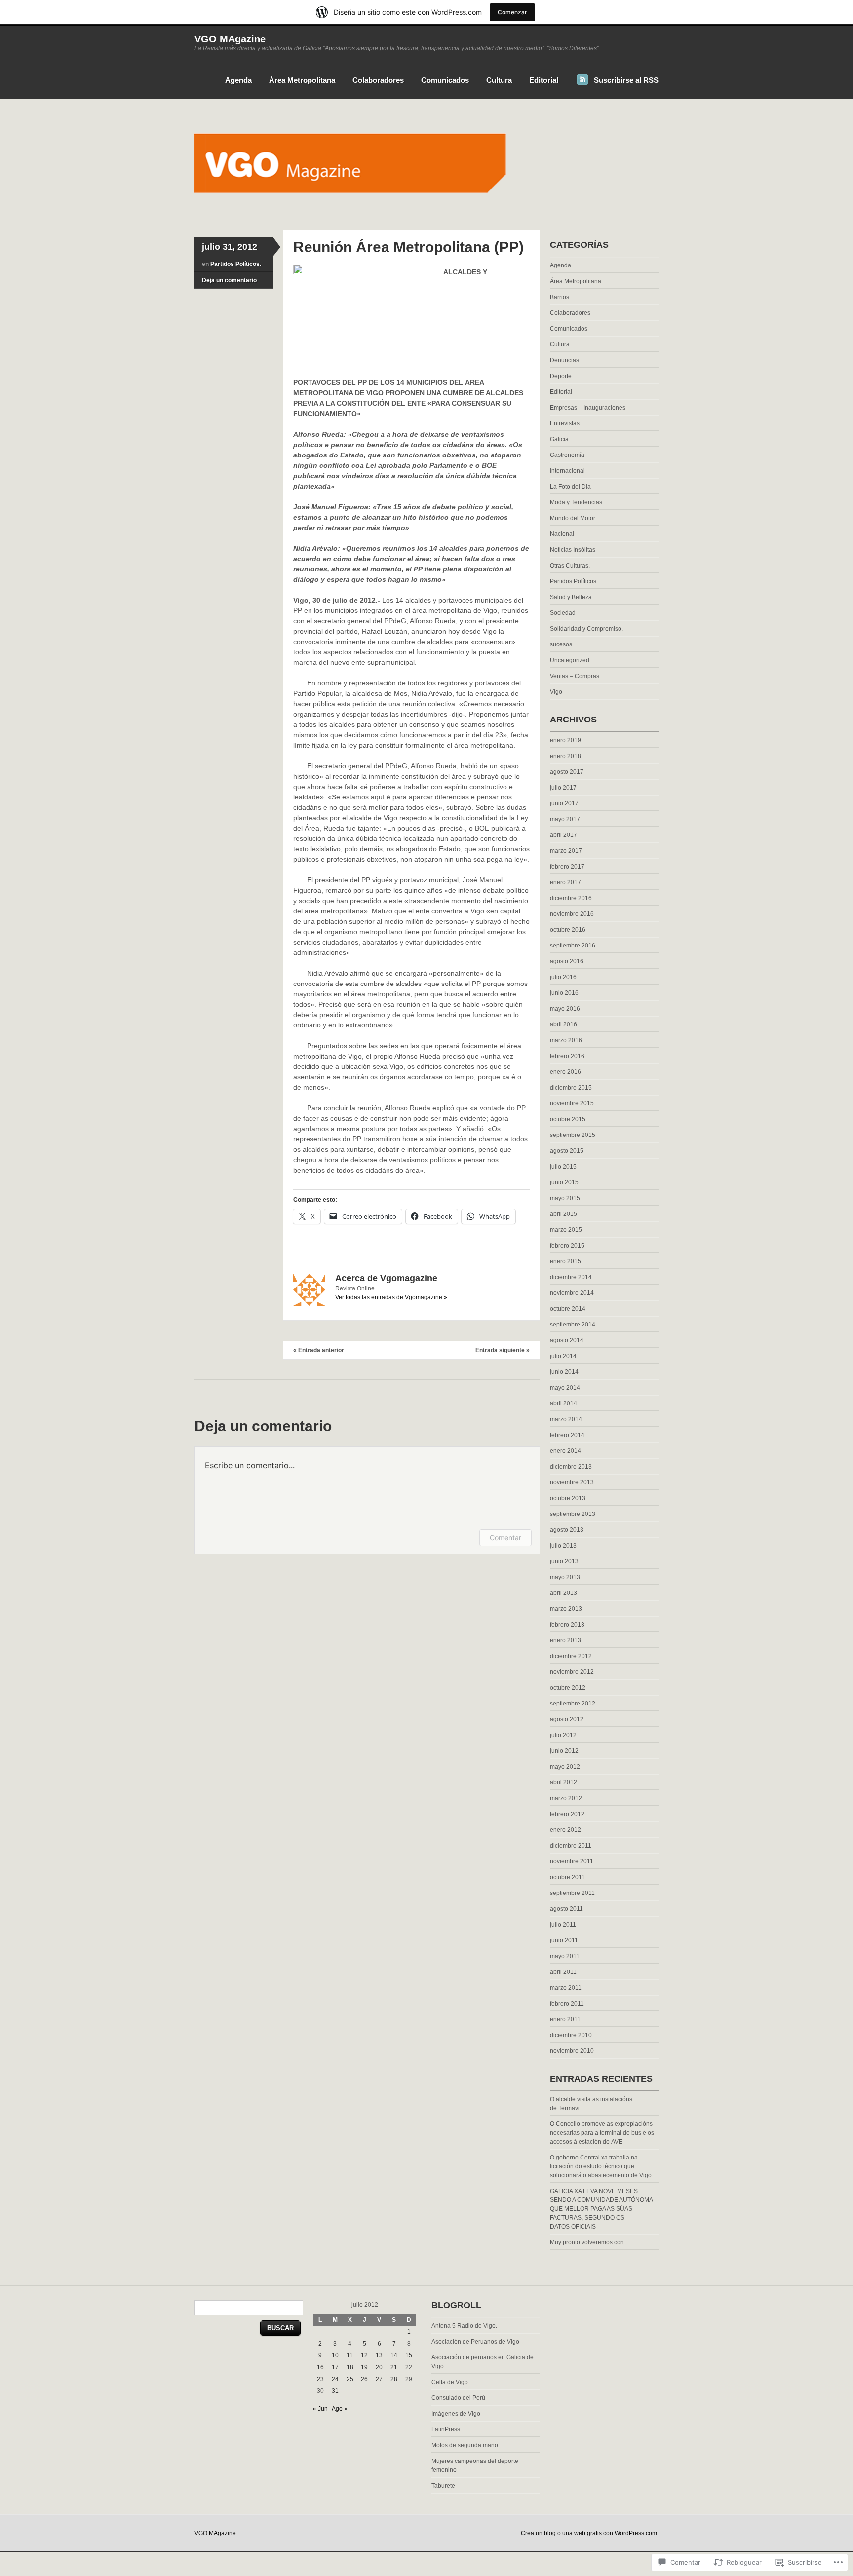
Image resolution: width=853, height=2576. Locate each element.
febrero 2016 (567, 1056)
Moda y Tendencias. (577, 502)
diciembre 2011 (571, 1846)
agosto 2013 (567, 1530)
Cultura (499, 80)
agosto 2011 (566, 1909)
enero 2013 (565, 1640)
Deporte (561, 376)
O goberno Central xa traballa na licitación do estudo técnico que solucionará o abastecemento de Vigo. (601, 2166)
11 (350, 2355)
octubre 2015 (568, 1119)
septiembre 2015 (573, 1135)
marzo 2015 (566, 1230)
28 (394, 2379)
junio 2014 (564, 1372)
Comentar (505, 1537)
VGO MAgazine (230, 39)
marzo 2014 (566, 1419)
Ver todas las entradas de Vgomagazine (391, 1297)
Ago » (340, 2409)
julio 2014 (563, 1356)
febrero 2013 (567, 1625)
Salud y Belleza (571, 597)
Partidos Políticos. (236, 264)
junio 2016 (564, 993)
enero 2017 (565, 882)
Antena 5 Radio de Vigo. (464, 2326)
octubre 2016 (568, 930)
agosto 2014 (567, 1340)
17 (335, 2367)
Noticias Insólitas (573, 550)
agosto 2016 (567, 961)
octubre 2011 (567, 1877)
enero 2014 (565, 1451)
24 (335, 2379)
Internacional (567, 471)
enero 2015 (565, 1261)
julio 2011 (563, 1925)
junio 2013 (564, 1561)
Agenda (238, 80)
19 (364, 2367)
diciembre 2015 (571, 1088)
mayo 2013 (565, 1577)
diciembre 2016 (571, 898)
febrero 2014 (567, 1435)
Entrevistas (565, 423)
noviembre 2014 (572, 1293)
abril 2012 (563, 1782)
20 (379, 2367)
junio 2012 (564, 1751)
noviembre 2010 (572, 2051)
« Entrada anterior (319, 1350)
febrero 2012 (567, 1814)
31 (335, 2391)
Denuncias (564, 360)
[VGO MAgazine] (426, 211)
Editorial (544, 80)
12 (364, 2355)
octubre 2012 (568, 1688)
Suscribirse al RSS (626, 80)
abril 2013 (563, 1593)
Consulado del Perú (458, 2398)
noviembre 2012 (572, 1672)
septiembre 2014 (573, 1325)
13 (379, 2355)
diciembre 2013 (571, 1467)
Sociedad (563, 613)
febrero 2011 (567, 2004)
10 (335, 2355)
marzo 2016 (566, 1040)
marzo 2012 (566, 1798)
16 (320, 2367)
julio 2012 (563, 1735)
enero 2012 (565, 1830)
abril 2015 (563, 1214)
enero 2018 (565, 756)
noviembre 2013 (572, 1482)
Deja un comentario (229, 280)
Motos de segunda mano (465, 2445)
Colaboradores (378, 80)
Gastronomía (567, 455)
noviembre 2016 (572, 914)
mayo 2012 (565, 1767)
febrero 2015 (567, 1246)
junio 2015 (564, 1182)
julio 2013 (563, 1546)
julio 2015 (563, 1167)
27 (379, 2379)
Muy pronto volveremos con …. (591, 2242)
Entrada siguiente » (503, 1350)
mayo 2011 (565, 1956)
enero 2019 (565, 740)
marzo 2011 (566, 1988)
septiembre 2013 (573, 1514)
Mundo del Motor (573, 518)
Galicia (559, 439)
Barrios (560, 297)
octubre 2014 (568, 1309)
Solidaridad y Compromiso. (586, 629)
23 (320, 2379)
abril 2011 (563, 1972)
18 (350, 2367)
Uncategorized (570, 660)
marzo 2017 (566, 851)
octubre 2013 (568, 1498)
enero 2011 (565, 2019)
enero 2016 (565, 1072)
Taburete (443, 2486)
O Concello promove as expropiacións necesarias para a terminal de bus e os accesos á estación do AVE (602, 2133)
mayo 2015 (565, 1198)
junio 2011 (564, 1940)
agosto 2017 (567, 772)
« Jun (320, 2409)
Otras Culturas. (570, 566)
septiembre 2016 (573, 946)
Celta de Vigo (450, 2382)
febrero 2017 (567, 867)
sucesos (561, 644)
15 (409, 2355)
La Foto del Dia (570, 487)
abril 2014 (563, 1403)
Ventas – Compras (575, 676)
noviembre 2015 (572, 1103)
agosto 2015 (567, 1151)
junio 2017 (564, 803)
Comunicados (445, 80)
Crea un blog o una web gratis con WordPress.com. (590, 2533)
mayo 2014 (565, 1388)
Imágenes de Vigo (456, 2414)
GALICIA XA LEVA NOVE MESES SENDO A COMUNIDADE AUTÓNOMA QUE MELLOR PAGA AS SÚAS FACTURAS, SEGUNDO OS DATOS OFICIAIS (601, 2209)
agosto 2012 (567, 1719)
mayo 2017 (565, 819)
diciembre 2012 (571, 1656)
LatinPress (446, 2429)
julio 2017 (563, 788)
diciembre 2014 (571, 1277)
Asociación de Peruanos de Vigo (475, 2342)
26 (364, 2379)
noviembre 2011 (572, 1861)
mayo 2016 (565, 1009)
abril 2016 (563, 1024)
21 (394, 2367)
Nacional (562, 534)
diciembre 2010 (571, 2035)
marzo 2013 (566, 1609)
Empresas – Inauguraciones (588, 408)
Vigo (556, 692)
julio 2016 (563, 977)
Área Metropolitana (302, 80)
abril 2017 (563, 835)
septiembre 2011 (572, 1893)
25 (350, 2379)
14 (394, 2355)
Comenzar (512, 12)
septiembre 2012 (573, 1704)
